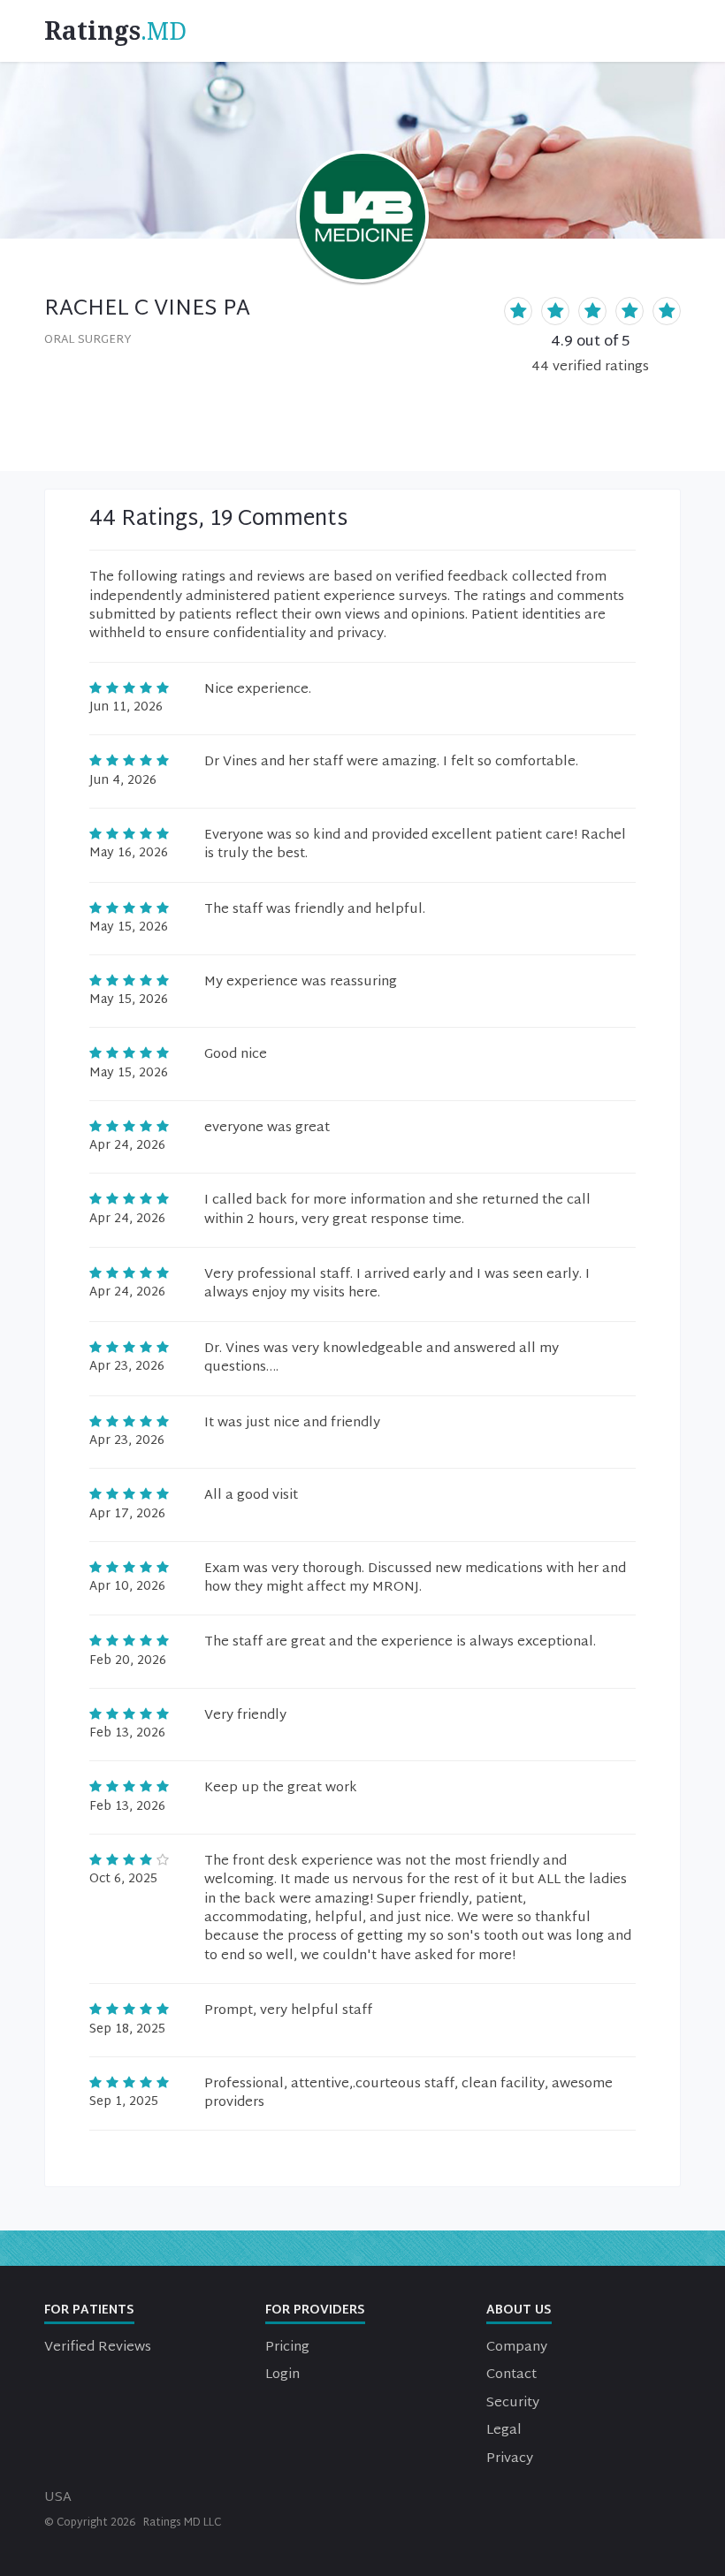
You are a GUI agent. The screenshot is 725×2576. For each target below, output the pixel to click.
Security (513, 2403)
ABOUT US (519, 2310)
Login (282, 2375)
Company (517, 2348)
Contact (511, 2375)
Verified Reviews (98, 2348)
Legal (504, 2431)
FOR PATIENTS (89, 2310)
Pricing (287, 2348)
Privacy (510, 2459)
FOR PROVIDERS (315, 2310)
